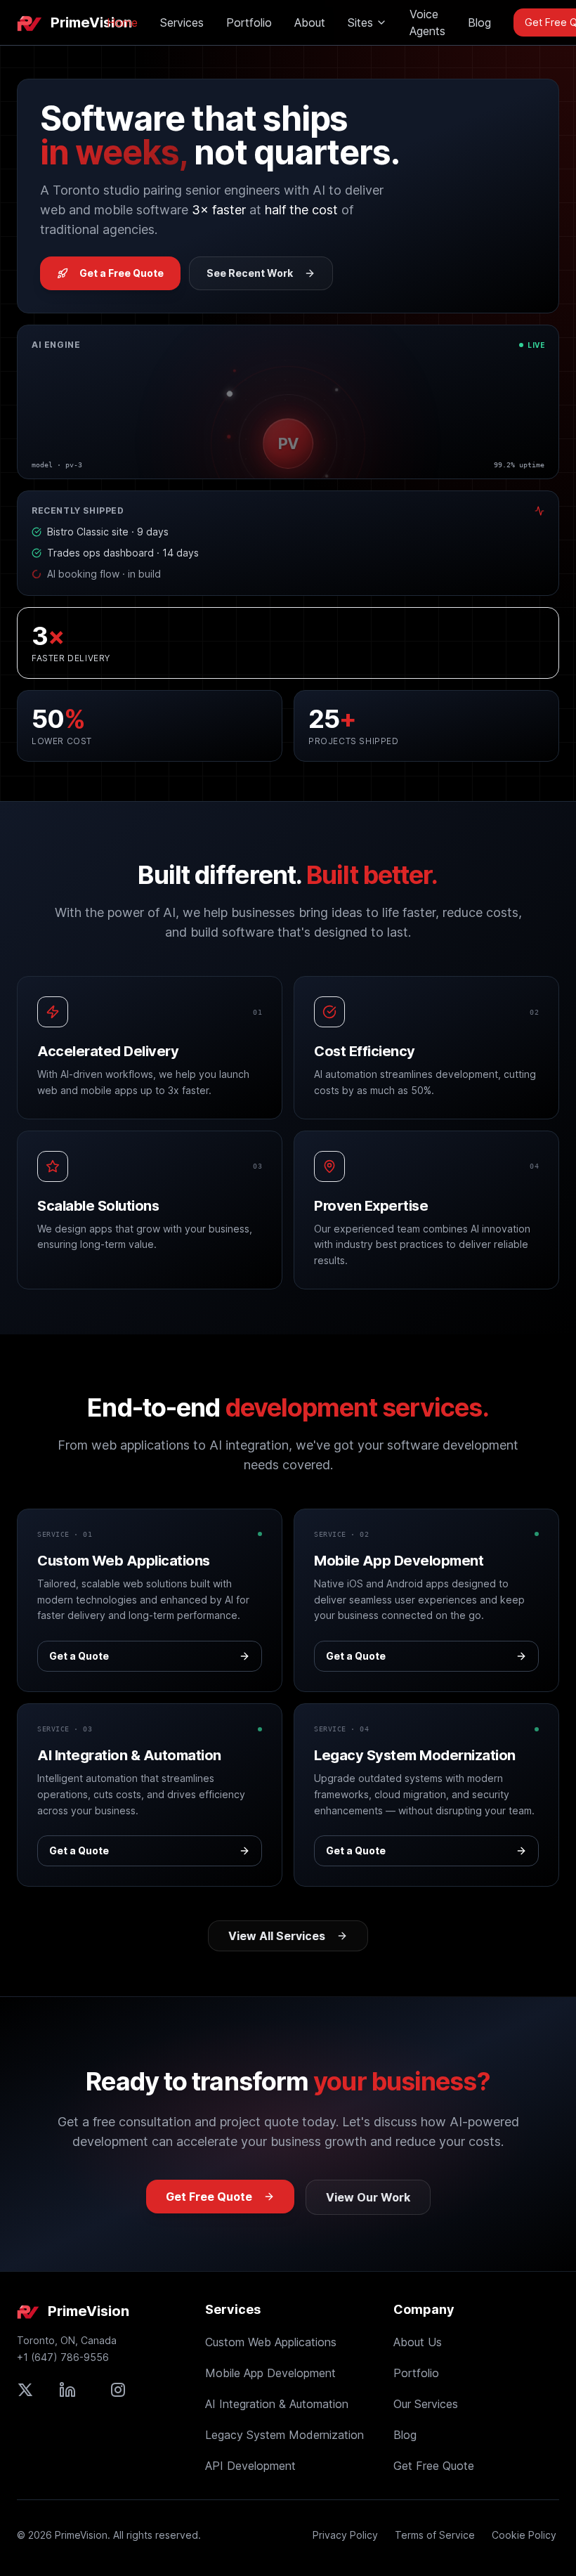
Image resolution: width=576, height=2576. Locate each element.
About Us (418, 2342)
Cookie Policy (524, 2535)
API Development (250, 2466)
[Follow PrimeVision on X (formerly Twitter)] (25, 2390)
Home (122, 22)
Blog (479, 22)
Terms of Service (435, 2535)
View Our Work (368, 2197)
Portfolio (249, 22)
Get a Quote (79, 1656)
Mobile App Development (270, 2373)
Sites (360, 22)
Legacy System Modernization (284, 2435)
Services (182, 22)
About (310, 22)
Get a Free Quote (122, 273)
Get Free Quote (209, 2197)
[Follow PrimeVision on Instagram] (118, 2390)
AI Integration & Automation (277, 2404)
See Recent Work (250, 273)
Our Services (426, 2404)
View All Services (277, 1936)
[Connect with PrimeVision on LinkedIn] (67, 2390)
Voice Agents (427, 22)
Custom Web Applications (271, 2342)
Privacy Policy (345, 2535)
